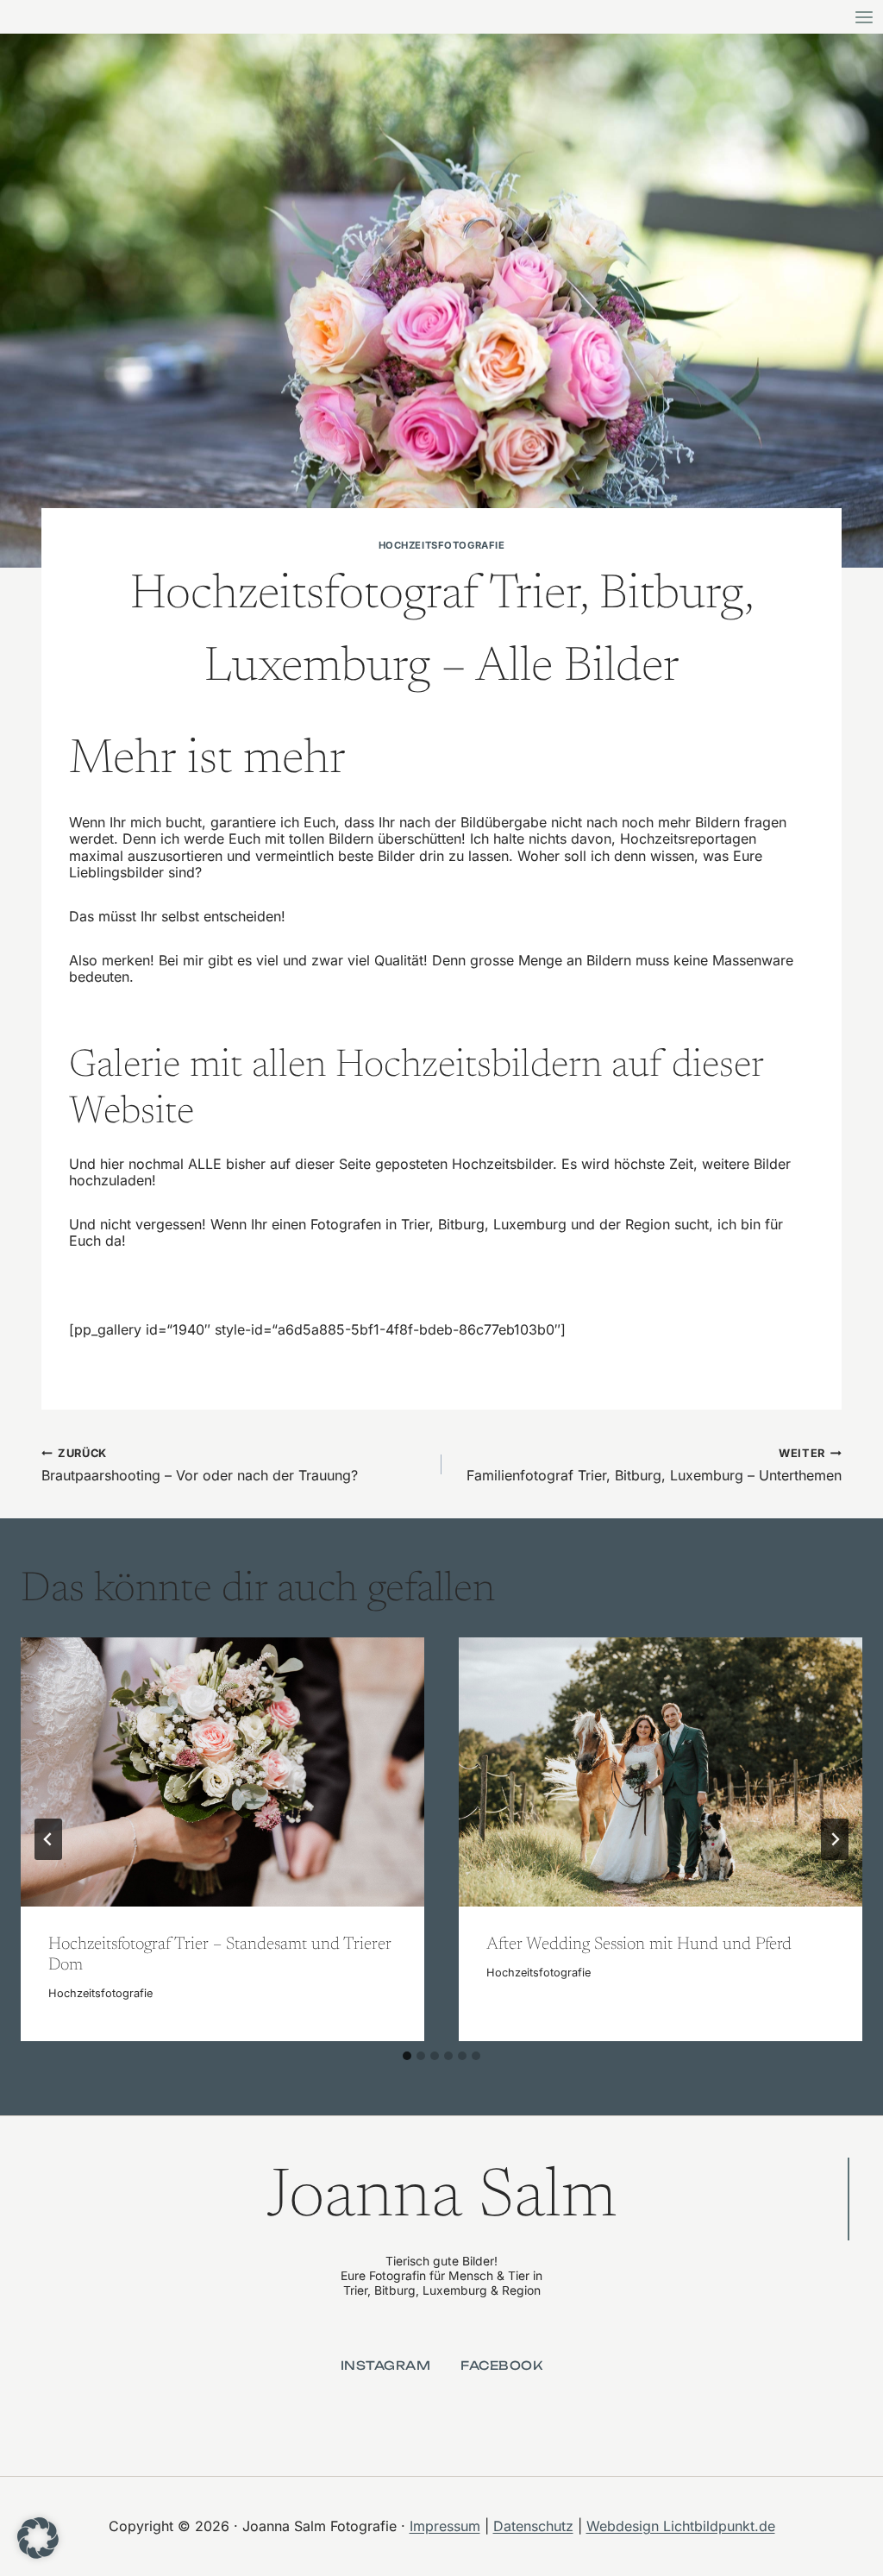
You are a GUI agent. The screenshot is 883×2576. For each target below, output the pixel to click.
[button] (38, 2538)
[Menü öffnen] (864, 17)
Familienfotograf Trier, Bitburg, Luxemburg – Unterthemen (654, 1465)
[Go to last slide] (48, 1839)
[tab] (407, 2056)
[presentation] (222, 1772)
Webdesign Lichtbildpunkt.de (681, 2526)
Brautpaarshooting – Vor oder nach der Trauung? (200, 1465)
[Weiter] (835, 1839)
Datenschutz (533, 2526)
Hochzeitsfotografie (442, 545)
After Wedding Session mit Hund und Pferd (639, 1945)
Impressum (445, 2526)
